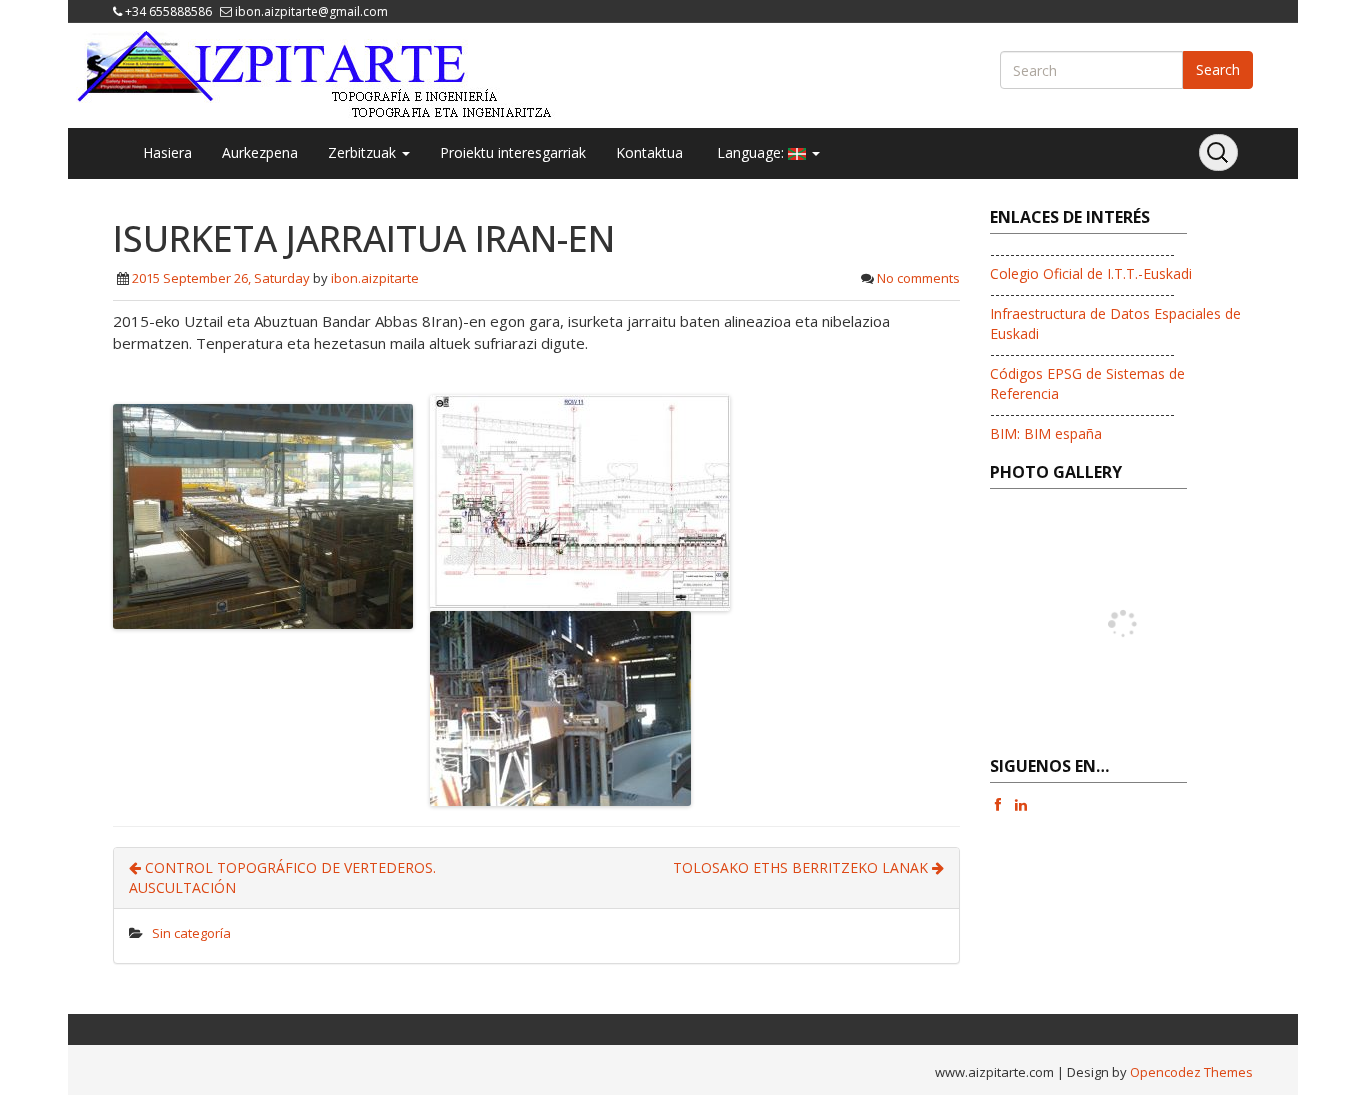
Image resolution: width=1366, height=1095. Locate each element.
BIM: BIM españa (1046, 433)
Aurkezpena (260, 152)
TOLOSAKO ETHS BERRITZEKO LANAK (802, 867)
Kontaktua (649, 152)
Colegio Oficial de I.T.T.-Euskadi (1091, 273)
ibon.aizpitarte (375, 278)
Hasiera (167, 152)
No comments (918, 278)
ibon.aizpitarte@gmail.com (311, 11)
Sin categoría (191, 933)
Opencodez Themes (1191, 1072)
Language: (750, 152)
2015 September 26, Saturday (221, 278)
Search (1218, 69)
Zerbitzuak (364, 152)
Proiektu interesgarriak (513, 152)
